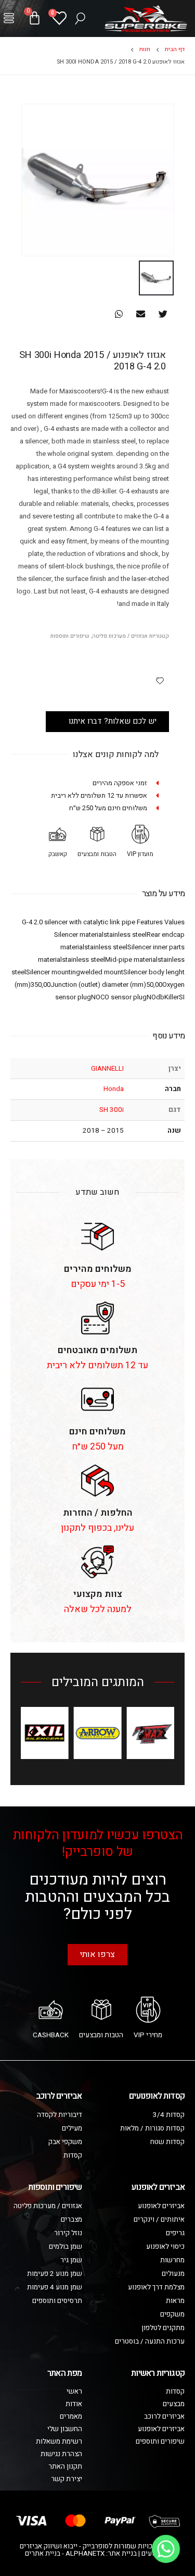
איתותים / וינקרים (159, 2220)
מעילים (72, 2128)
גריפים (175, 2233)
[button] (9, 18)
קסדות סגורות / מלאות (152, 2128)
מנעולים (173, 2274)
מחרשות (172, 2260)
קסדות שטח (167, 2142)
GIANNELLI (107, 1069)
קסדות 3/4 (169, 2115)
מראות (175, 2301)
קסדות (73, 2156)
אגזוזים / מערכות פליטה (120, 636)
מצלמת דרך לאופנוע (156, 2287)
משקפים (172, 2314)
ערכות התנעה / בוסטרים (150, 2342)
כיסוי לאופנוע (165, 2247)
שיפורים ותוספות (70, 636)
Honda (114, 1089)
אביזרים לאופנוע (161, 2206)
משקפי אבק (65, 2142)
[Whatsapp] (166, 2549)
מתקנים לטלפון (163, 2328)
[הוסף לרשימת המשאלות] (160, 680)
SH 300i (112, 1110)
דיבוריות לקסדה (60, 2115)
